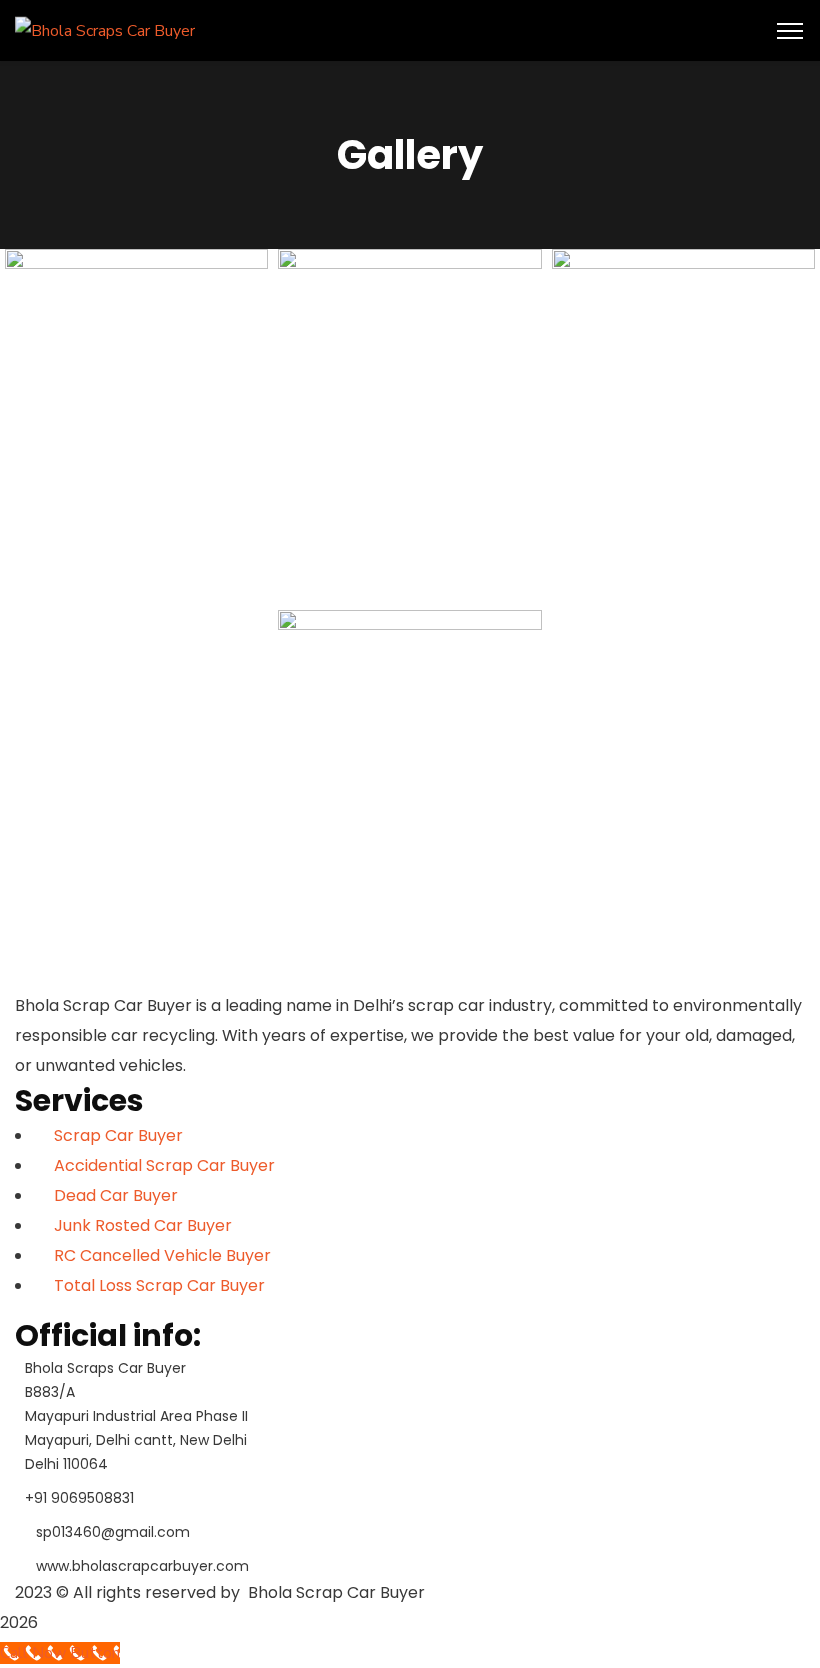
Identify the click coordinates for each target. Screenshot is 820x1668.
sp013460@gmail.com (113, 1532)
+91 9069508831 (79, 1498)
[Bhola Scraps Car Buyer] (105, 30)
